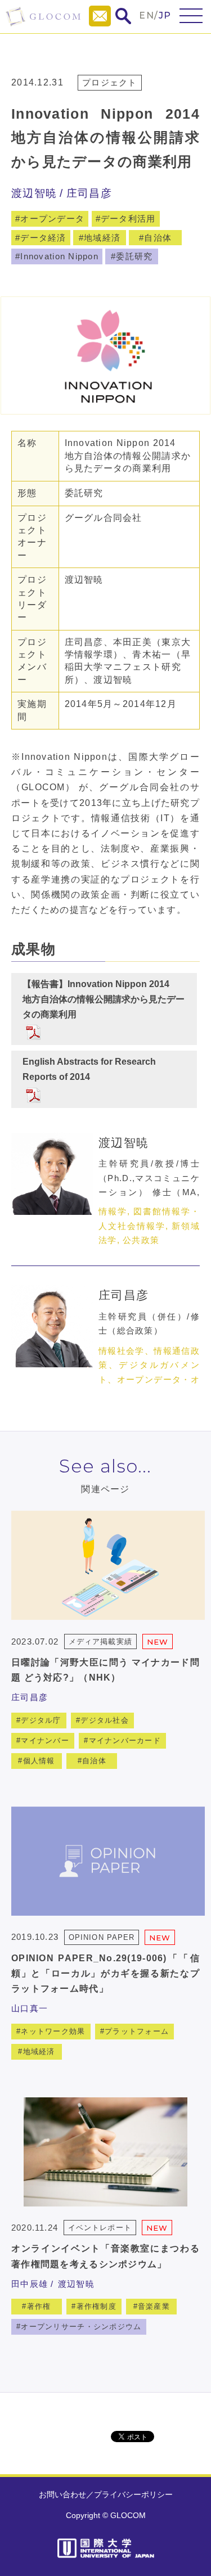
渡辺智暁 (34, 193)
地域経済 (102, 238)
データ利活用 (128, 219)
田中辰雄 (30, 2284)
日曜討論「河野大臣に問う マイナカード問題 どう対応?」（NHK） (105, 1670)
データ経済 (43, 238)
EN (147, 15)
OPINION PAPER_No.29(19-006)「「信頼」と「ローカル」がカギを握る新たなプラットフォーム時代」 (105, 1973)
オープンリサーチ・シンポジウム (81, 2327)
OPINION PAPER (102, 1937)
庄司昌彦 (89, 193)
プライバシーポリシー (133, 2494)
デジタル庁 (41, 1720)
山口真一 (30, 2008)
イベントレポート (100, 2228)
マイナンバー (45, 1740)
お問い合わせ (62, 2494)
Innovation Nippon (59, 256)
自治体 (158, 238)
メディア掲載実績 (100, 1641)
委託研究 (134, 256)
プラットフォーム (137, 2031)
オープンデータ (52, 219)
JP (165, 15)
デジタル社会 (105, 1720)
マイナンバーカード (125, 1740)
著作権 (39, 2306)
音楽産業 (154, 2306)
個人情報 (39, 1761)
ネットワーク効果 (53, 2031)
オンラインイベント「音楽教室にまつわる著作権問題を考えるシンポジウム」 (105, 2256)
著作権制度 (96, 2306)
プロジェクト (110, 82)
